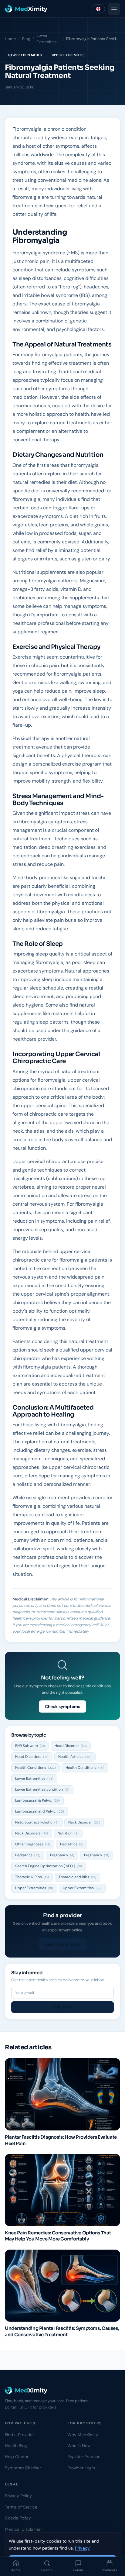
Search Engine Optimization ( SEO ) (49, 1866)
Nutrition (68, 1833)
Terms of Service (21, 2507)
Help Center (17, 2457)
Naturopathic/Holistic (37, 1822)
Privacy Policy (18, 2496)
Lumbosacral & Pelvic (37, 1800)
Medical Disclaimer (23, 2529)
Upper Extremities (68, 55)
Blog (26, 39)
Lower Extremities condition (42, 1789)
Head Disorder (71, 1746)
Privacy (82, 2548)
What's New (79, 2446)
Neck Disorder (84, 1822)
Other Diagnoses (33, 1844)
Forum (78, 2570)
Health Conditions (35, 1768)
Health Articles (75, 1757)
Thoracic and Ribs (77, 1877)
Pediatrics (72, 1844)
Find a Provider (19, 2435)
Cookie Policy (18, 2518)
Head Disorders (32, 1757)
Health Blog (16, 2446)
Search (47, 2570)
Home (15, 2570)
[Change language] (98, 9)
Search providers (62, 1944)
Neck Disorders (32, 1833)
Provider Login (81, 2468)
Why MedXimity (83, 2435)
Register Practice (84, 2457)
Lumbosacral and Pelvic (40, 1811)
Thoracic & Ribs (32, 1877)
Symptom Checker (23, 2468)
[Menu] (114, 9)
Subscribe (63, 2007)
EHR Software (30, 1746)
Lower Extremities (47, 39)
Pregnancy (62, 1855)
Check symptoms (62, 1706)
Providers (109, 2570)
